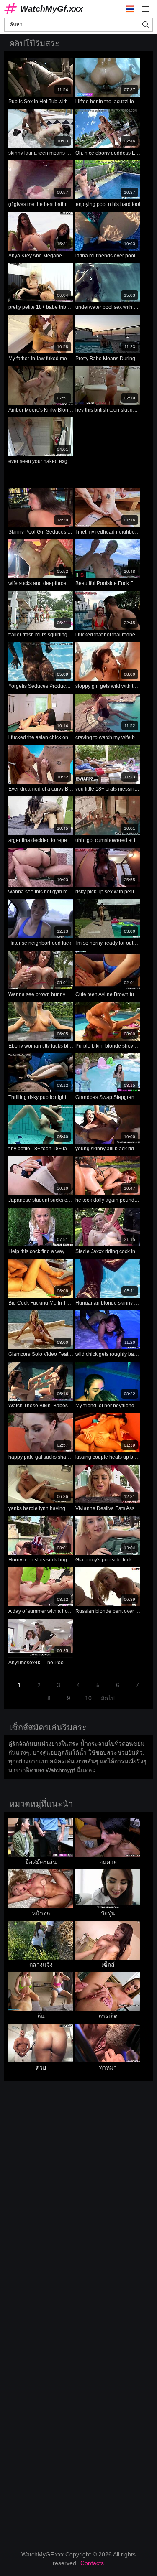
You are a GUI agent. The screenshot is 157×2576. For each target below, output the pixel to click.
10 (88, 1698)
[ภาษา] (130, 9)
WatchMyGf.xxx (51, 9)
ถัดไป (108, 1698)
